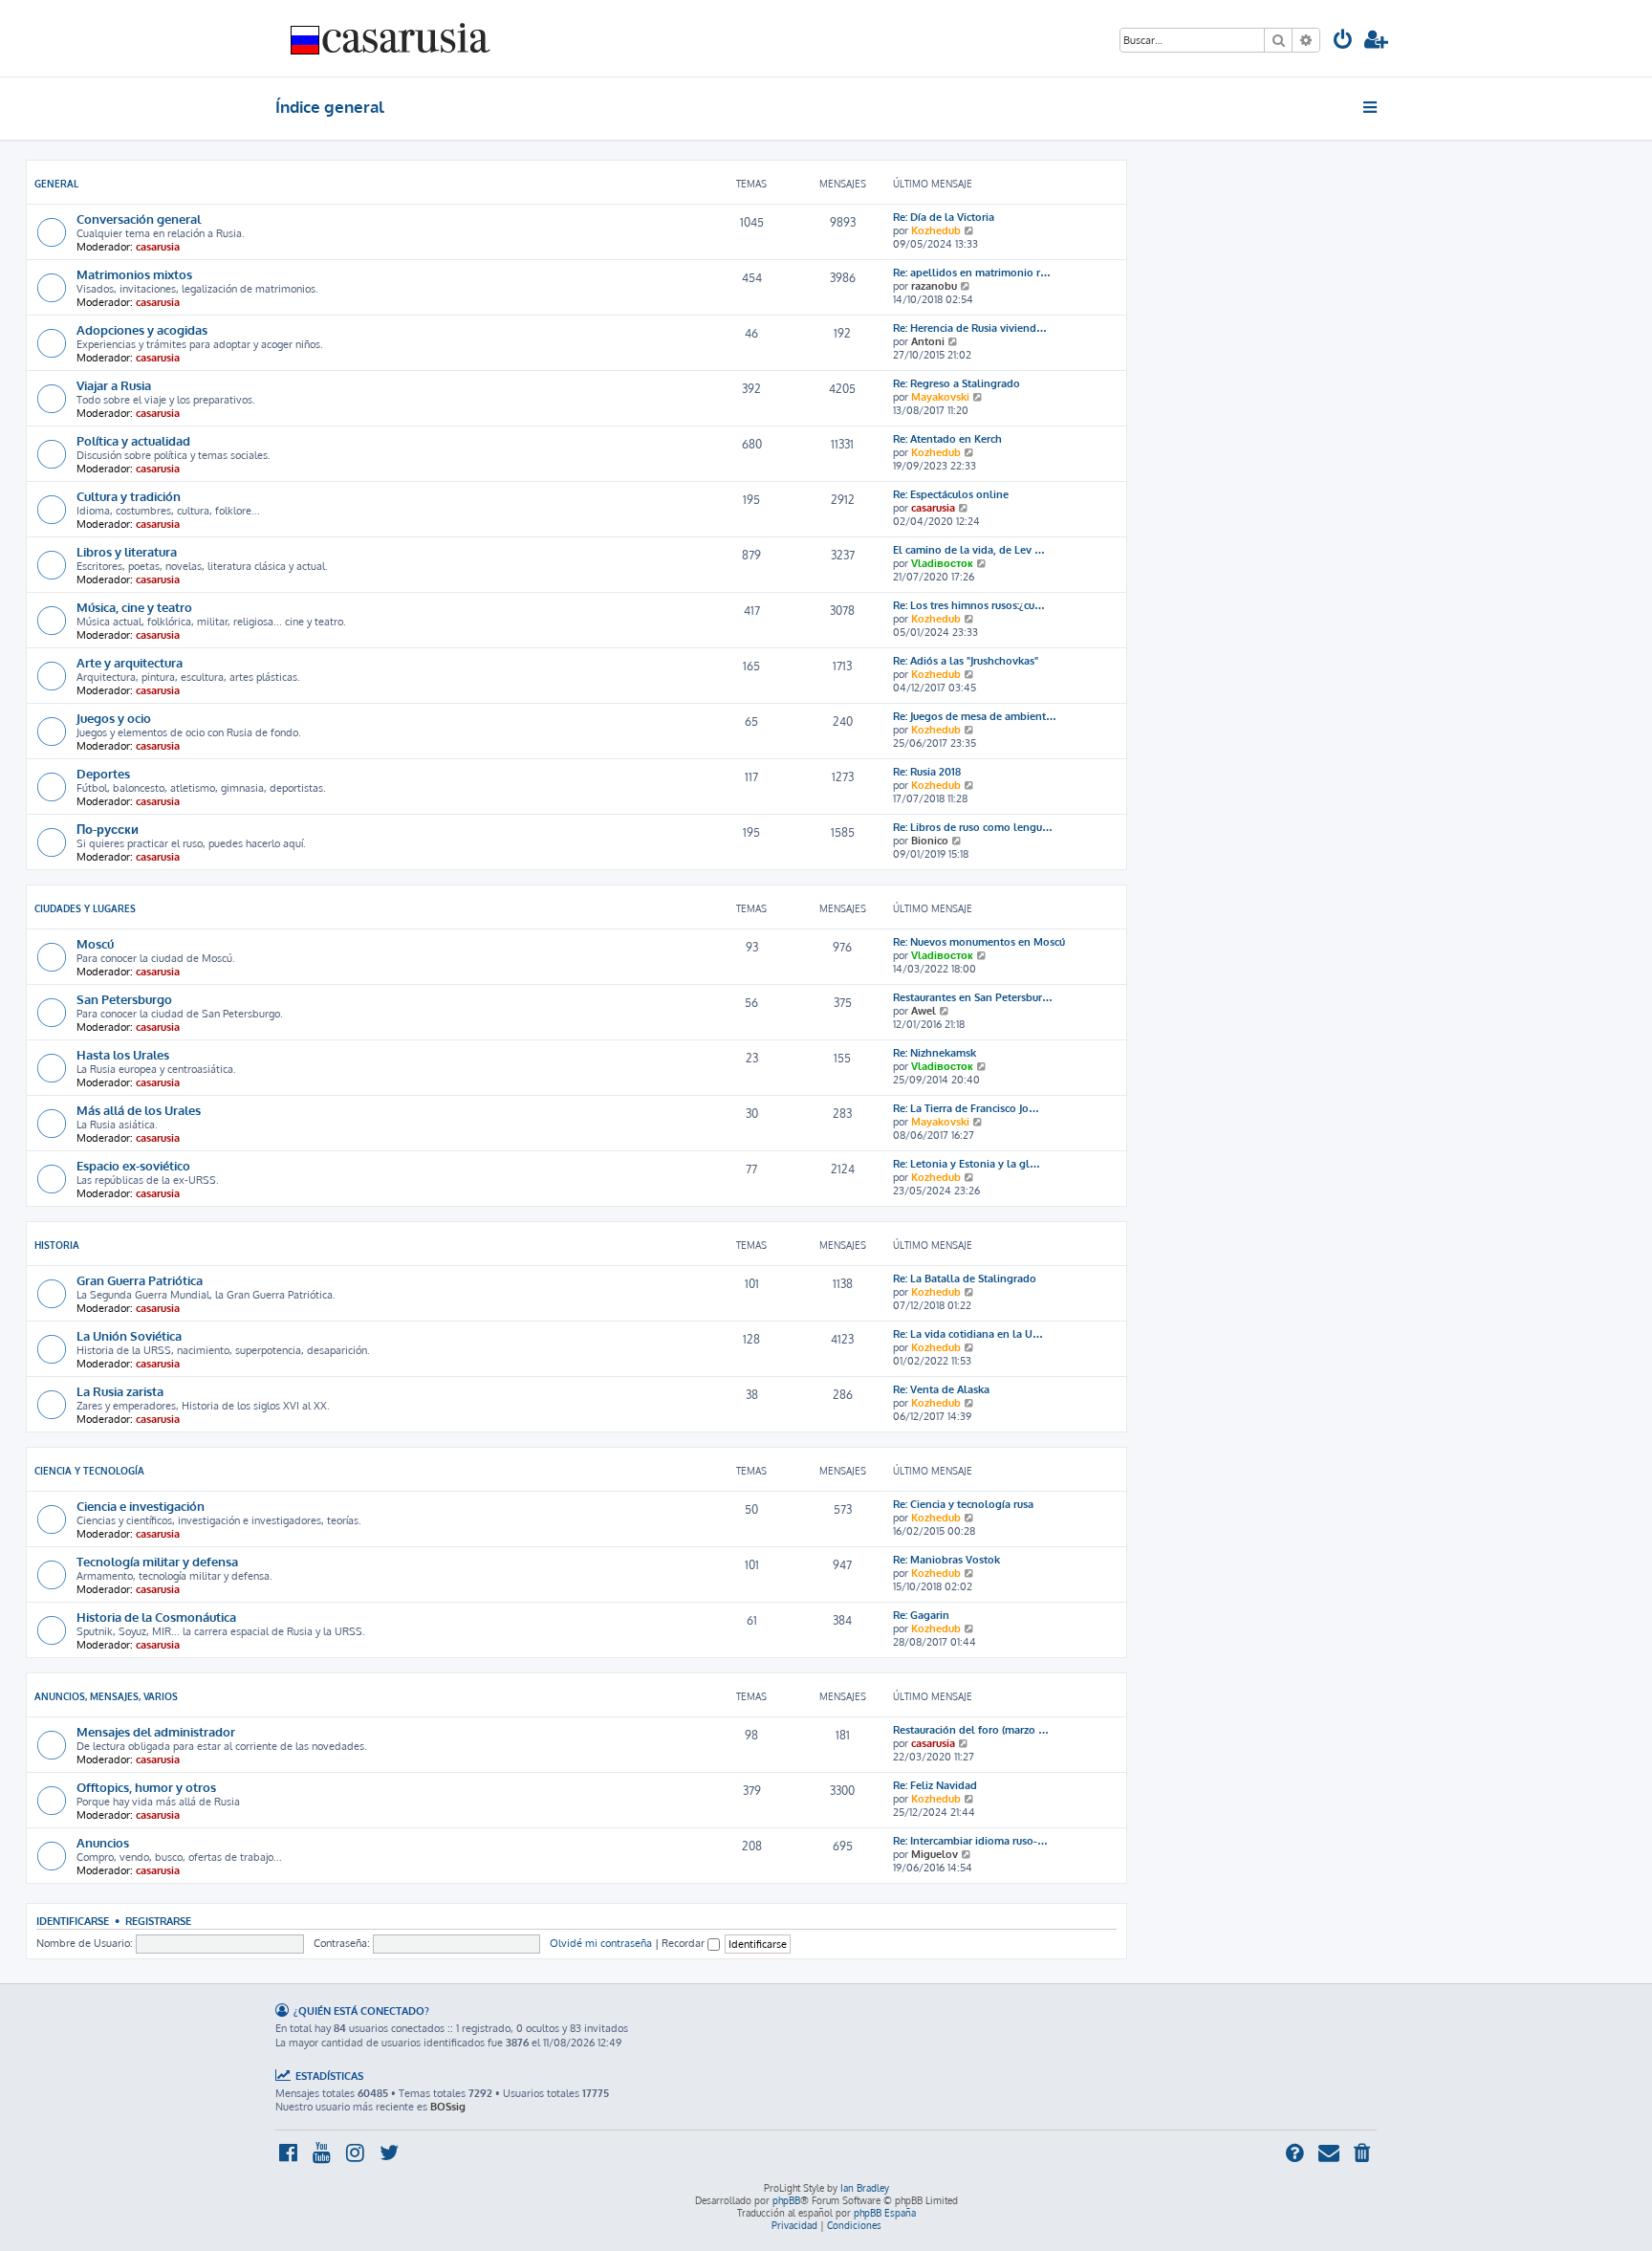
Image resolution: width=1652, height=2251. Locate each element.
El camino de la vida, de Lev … (969, 550)
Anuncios (103, 1842)
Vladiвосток (942, 563)
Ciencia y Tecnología (89, 1471)
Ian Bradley (865, 2188)
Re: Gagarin (921, 1615)
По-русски (108, 829)
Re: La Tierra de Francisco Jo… (966, 1108)
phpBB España (885, 2213)
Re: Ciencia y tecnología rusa (963, 1504)
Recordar (685, 1943)
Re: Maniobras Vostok (946, 1560)
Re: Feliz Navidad (935, 1785)
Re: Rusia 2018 (927, 772)
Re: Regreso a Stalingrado (956, 383)
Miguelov (935, 1854)
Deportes (103, 773)
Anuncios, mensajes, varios (106, 1696)
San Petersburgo (124, 999)
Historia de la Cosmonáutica (156, 1617)
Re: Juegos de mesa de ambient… (975, 716)
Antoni (928, 341)
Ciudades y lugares (85, 908)
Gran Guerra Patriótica (140, 1280)
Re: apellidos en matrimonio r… (972, 273)
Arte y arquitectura (130, 662)
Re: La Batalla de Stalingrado (965, 1278)
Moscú (95, 943)
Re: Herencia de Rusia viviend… (970, 328)
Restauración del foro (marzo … (971, 1730)
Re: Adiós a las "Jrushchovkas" (966, 661)
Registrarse (158, 1921)
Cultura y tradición (129, 496)
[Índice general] (391, 38)
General (56, 184)
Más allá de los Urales (139, 1110)
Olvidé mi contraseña (601, 1943)
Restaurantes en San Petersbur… (973, 997)
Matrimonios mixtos (134, 274)
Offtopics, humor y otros (146, 1787)
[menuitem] (1343, 42)
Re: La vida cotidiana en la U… (968, 1334)
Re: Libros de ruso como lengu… (973, 827)
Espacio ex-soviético (133, 1165)
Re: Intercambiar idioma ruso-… (970, 1841)
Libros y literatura (127, 551)
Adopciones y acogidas (142, 329)
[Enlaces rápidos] (1371, 107)
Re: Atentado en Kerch (947, 439)
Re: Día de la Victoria (944, 217)
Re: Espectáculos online (951, 494)
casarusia (158, 247)
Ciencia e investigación (141, 1506)
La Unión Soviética (129, 1335)
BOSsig (448, 2107)
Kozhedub (936, 230)
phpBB (786, 2200)
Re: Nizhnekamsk (935, 1053)
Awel (924, 1011)
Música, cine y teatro (134, 607)
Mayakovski (940, 397)
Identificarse (73, 1921)
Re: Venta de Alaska (941, 1389)
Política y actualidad (133, 440)
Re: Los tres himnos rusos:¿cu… (969, 605)
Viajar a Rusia (114, 385)
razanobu (934, 286)
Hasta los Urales (123, 1054)
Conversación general (139, 219)
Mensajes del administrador (156, 1731)
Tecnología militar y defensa (157, 1561)
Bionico (930, 841)
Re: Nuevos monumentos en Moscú (979, 942)
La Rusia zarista (120, 1391)
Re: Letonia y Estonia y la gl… (967, 1164)
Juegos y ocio (114, 718)
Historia (57, 1245)
